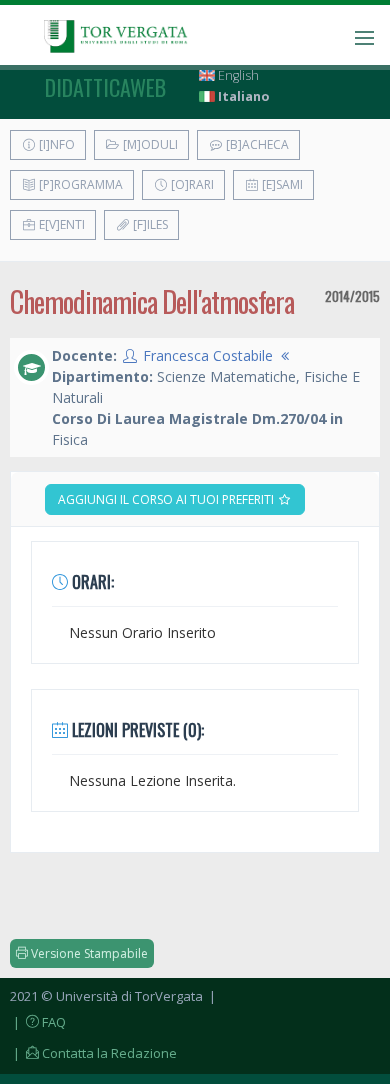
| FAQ (38, 1022)
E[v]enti (60, 224)
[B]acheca (256, 144)
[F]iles (149, 224)
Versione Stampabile (88, 953)
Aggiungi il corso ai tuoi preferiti (167, 499)
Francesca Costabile (208, 355)
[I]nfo (55, 144)
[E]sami (281, 184)
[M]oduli (149, 144)
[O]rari (191, 184)
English (237, 75)
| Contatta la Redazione (93, 1053)
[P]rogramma (79, 184)
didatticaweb (105, 87)
